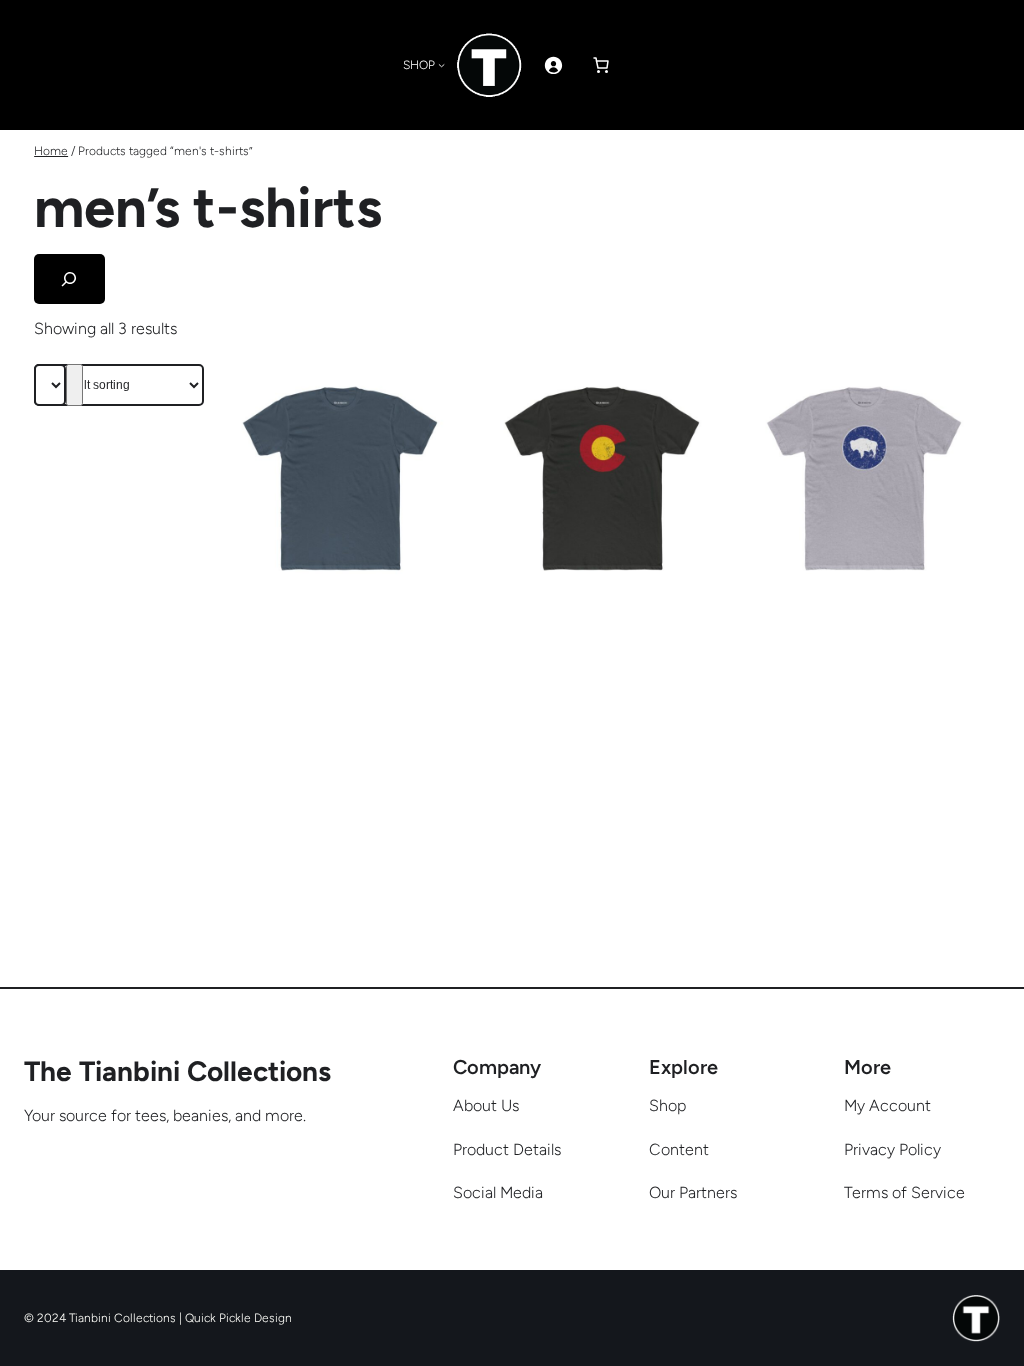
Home (51, 151)
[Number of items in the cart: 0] (601, 65)
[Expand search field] (69, 278)
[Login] (553, 65)
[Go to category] (74, 385)
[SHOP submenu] (441, 64)
